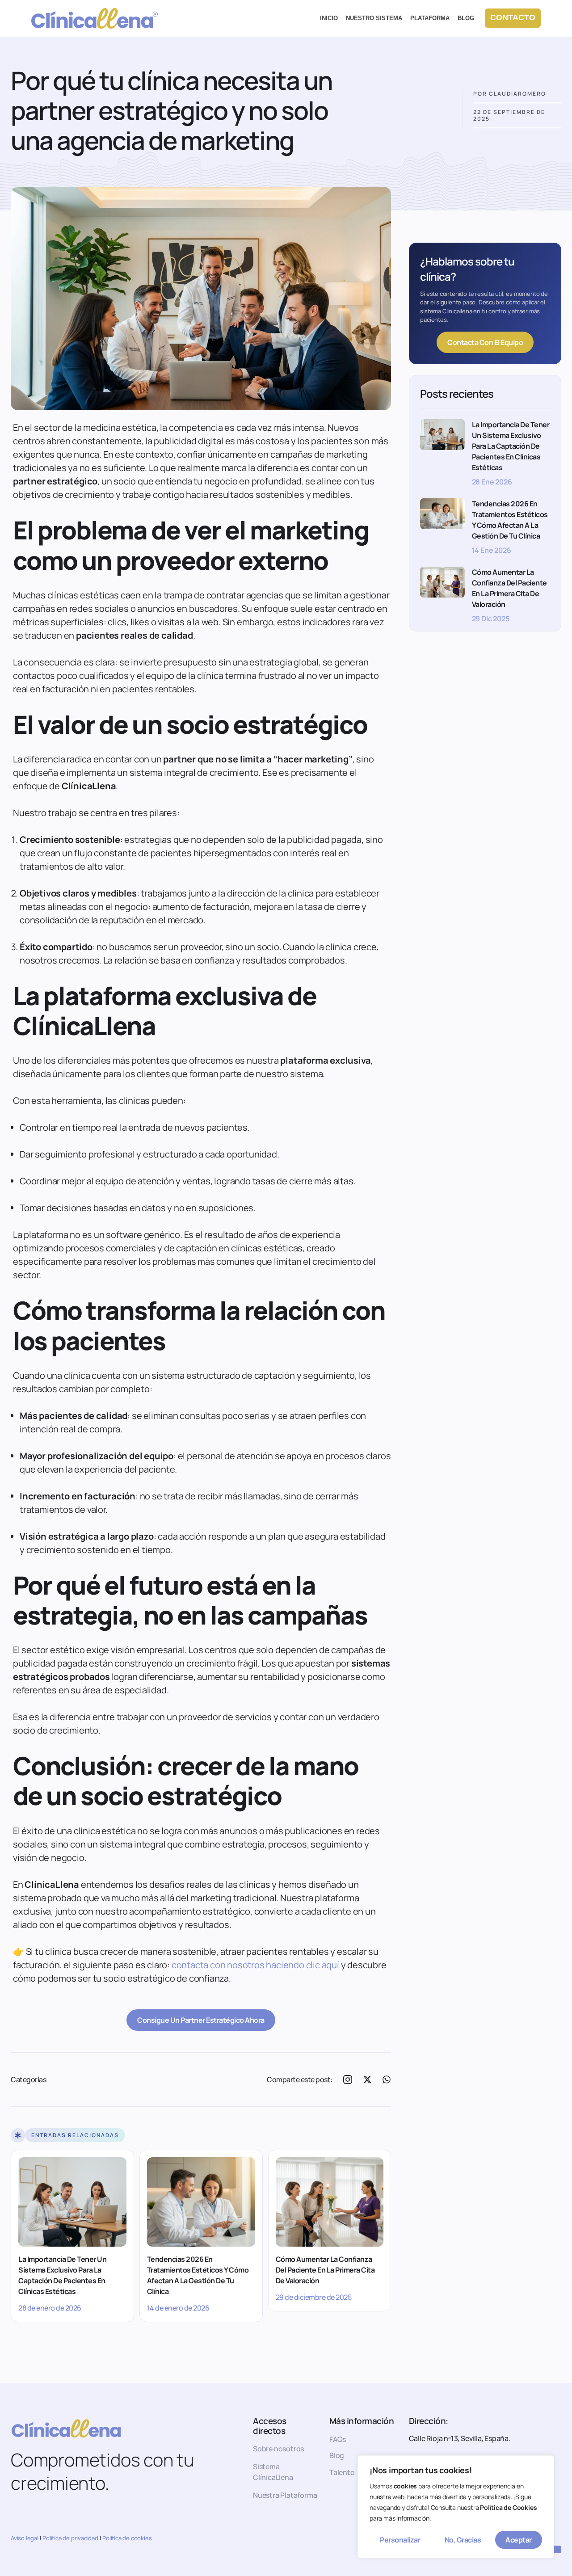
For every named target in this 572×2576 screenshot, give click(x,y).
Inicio (329, 18)
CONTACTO (513, 17)
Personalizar (400, 2540)
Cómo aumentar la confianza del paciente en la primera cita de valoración (325, 2270)
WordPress (134, 2565)
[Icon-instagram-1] (348, 2079)
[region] (456, 2507)
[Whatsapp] (387, 2079)
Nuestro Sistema (374, 18)
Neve (40, 2565)
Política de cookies (127, 2538)
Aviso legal (25, 2538)
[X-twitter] (367, 2079)
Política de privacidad (70, 2538)
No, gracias (463, 2540)
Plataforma (430, 18)
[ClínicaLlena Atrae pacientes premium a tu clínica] (95, 18)
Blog (466, 18)
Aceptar (519, 2540)
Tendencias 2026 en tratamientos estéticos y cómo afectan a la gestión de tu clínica (198, 2275)
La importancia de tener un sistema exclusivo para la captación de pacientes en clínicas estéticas (62, 2275)
